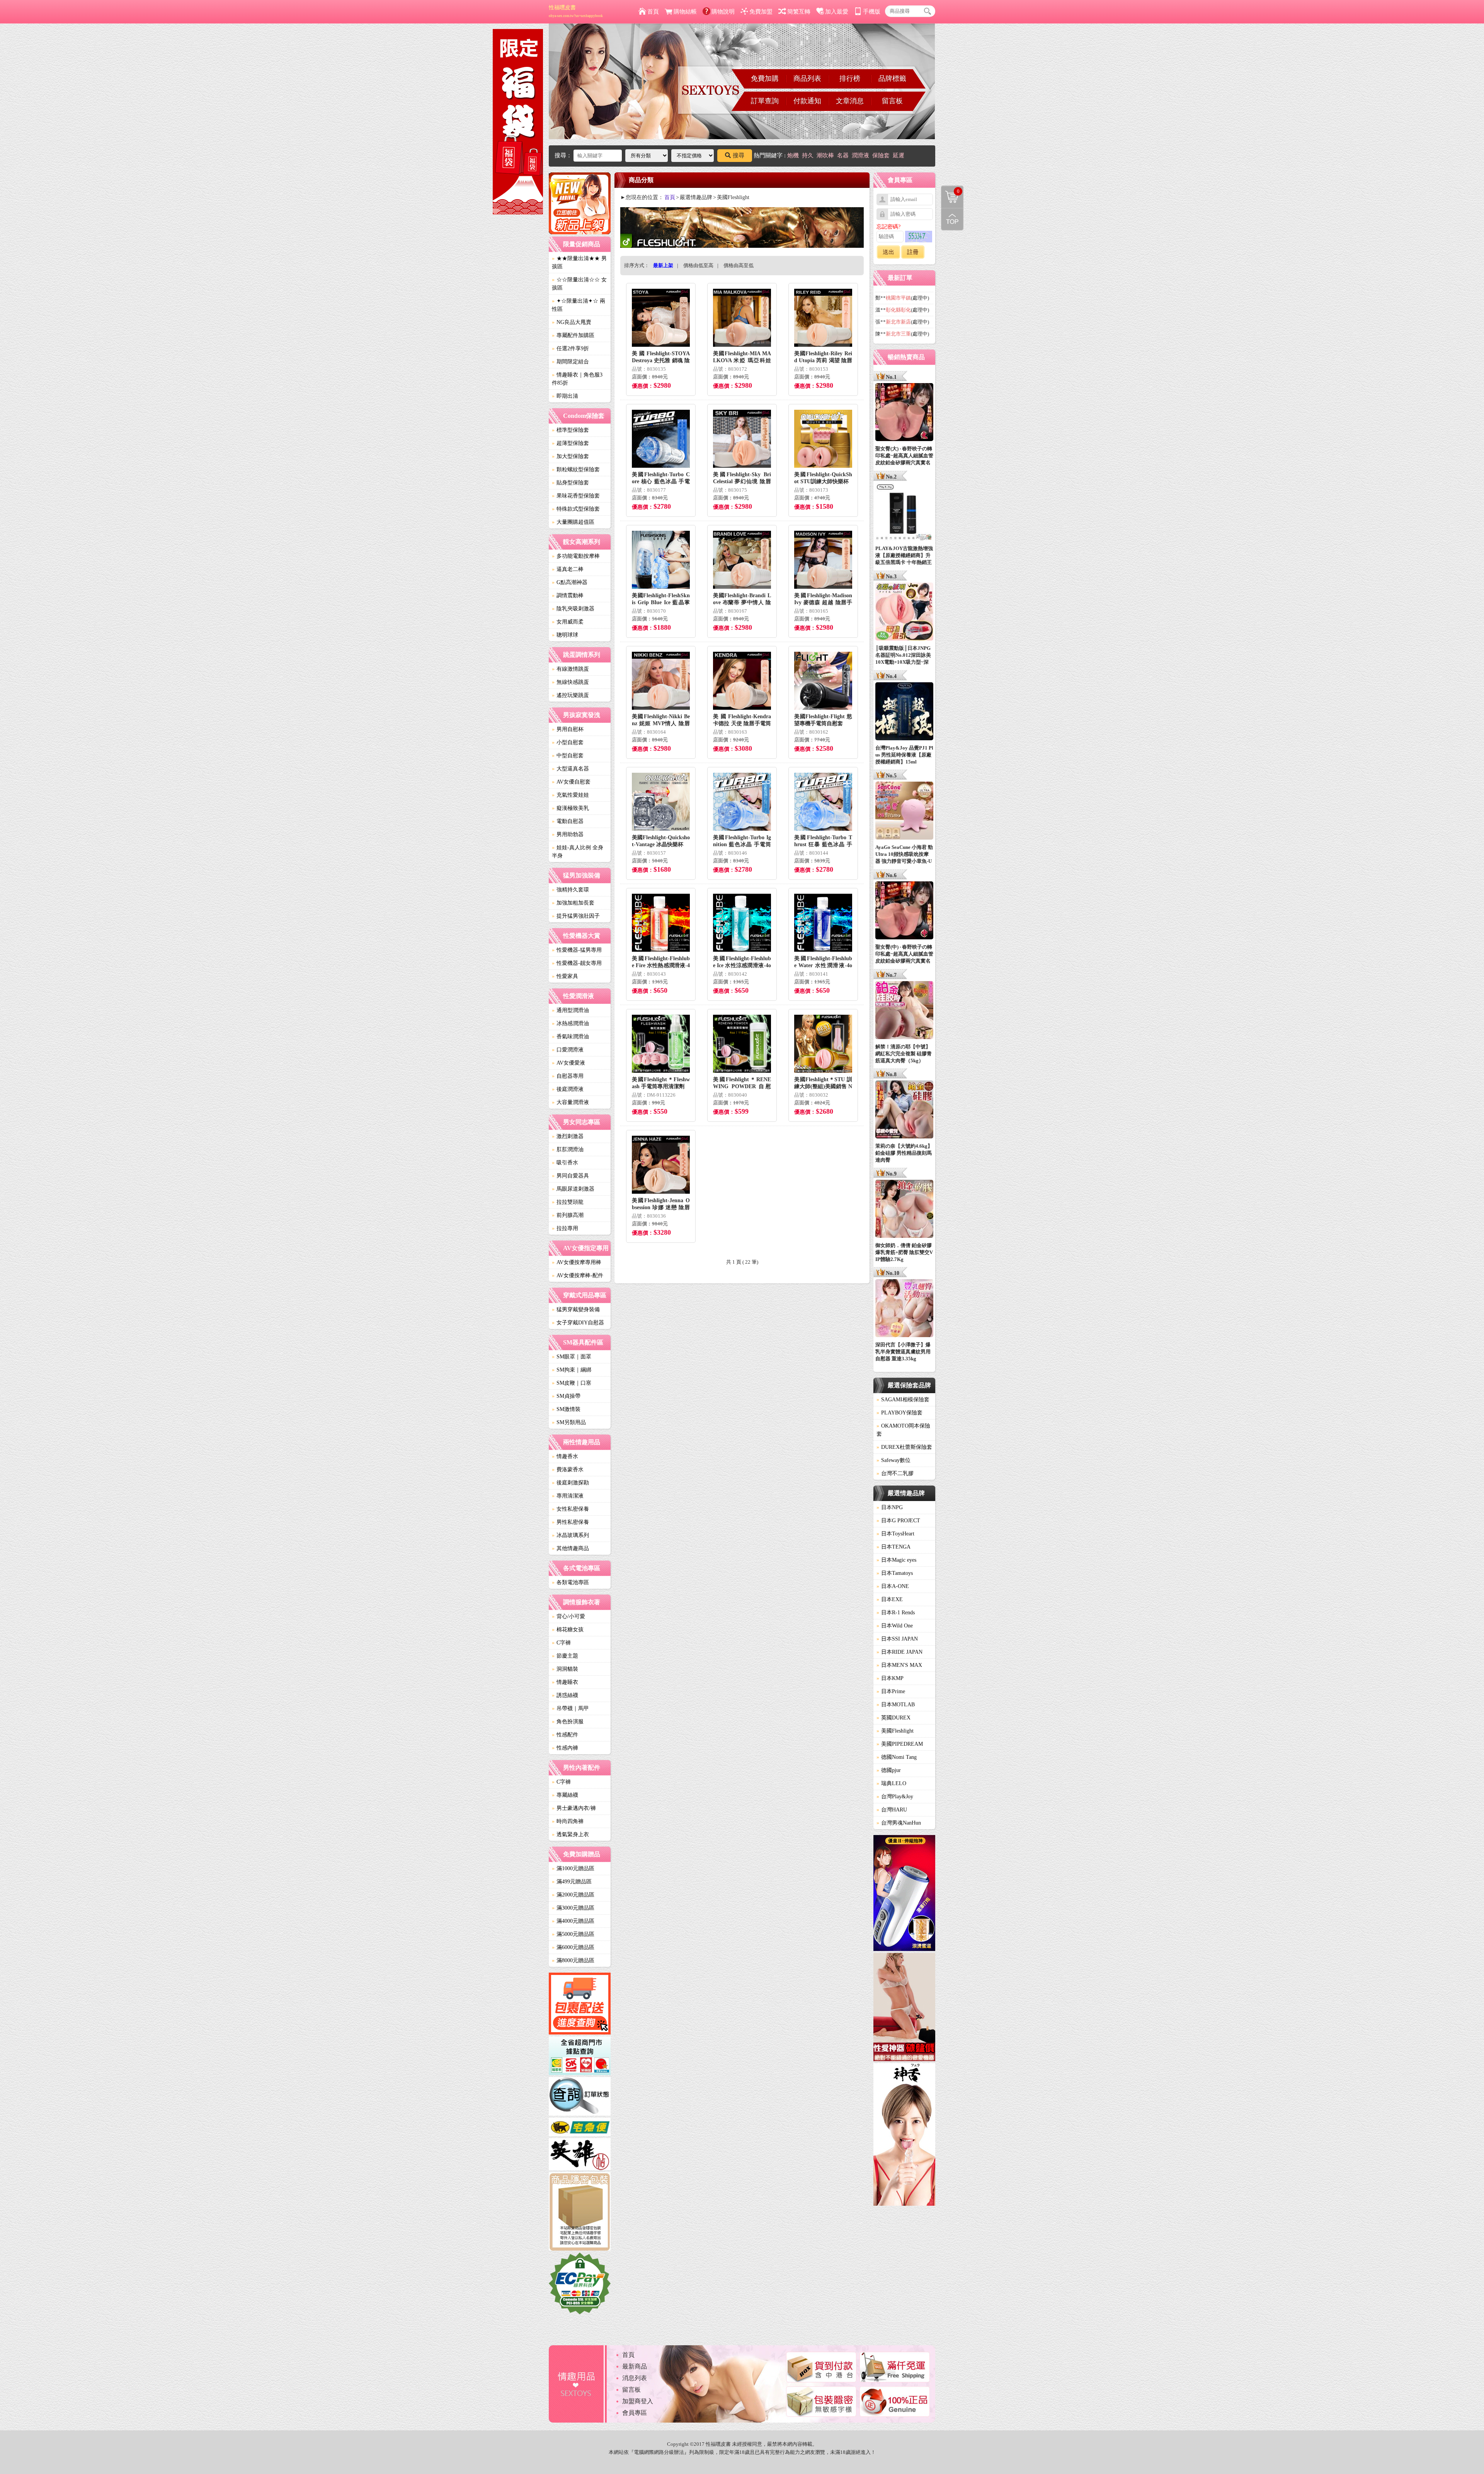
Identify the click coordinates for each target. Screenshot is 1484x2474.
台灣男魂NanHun (899, 1823)
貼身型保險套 (570, 483)
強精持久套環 (570, 890)
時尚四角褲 (568, 1821)
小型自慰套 (568, 742)
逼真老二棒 (568, 569)
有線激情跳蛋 (570, 669)
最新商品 (635, 2366)
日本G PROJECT (898, 1521)
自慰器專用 (568, 1076)
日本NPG (890, 1507)
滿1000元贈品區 (573, 1868)
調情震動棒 (568, 595)
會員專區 (635, 2413)
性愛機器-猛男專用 (577, 950)
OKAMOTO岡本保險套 (903, 1430)
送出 (888, 252)
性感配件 (565, 1735)
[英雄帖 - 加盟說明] (580, 2155)
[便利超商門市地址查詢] (580, 2057)
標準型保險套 (570, 430)
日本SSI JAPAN (897, 1639)
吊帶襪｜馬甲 (570, 1708)
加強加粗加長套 (573, 903)
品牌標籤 (892, 78)
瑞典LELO (891, 1783)
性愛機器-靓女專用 (577, 963)
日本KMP (890, 1678)
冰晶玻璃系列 (570, 1535)
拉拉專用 (565, 1228)
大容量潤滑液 (570, 1102)
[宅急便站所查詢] (580, 2128)
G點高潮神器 (570, 582)
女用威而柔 (568, 622)
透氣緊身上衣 (570, 1834)
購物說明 (723, 12)
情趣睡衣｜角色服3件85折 (577, 379)
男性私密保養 (570, 1522)
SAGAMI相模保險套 (903, 1400)
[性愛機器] (904, 2008)
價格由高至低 (739, 265)
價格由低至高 (698, 265)
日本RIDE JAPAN (899, 1652)
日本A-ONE (893, 1586)
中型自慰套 (568, 756)
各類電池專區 (570, 1582)
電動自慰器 (568, 821)
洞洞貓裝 (565, 1669)
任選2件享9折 (570, 348)
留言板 (892, 101)
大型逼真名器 (570, 769)
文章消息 (850, 101)
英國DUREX (893, 1718)
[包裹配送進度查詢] (580, 2005)
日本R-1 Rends (896, 1613)
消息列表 (635, 2378)
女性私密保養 (570, 1509)
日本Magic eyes (896, 1560)
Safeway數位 (893, 1460)
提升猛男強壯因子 (576, 916)
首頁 (653, 12)
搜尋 (739, 155)
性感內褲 (565, 1748)
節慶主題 (565, 1656)
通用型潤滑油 (570, 1010)
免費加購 (765, 78)
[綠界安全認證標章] (580, 2285)
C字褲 (561, 1643)
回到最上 (952, 219)
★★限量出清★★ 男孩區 (579, 262)
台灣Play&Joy (895, 1797)
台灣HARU (892, 1810)
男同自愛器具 (570, 1176)
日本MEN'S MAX (899, 1665)
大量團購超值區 (573, 522)
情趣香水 (565, 1456)
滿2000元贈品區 (573, 1895)
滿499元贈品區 (572, 1882)
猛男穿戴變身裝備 (576, 1309)
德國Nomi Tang (897, 1757)
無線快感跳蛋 (570, 682)
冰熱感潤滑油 (570, 1023)
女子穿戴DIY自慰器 (578, 1323)
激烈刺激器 (568, 1136)
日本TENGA (893, 1547)
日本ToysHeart (895, 1534)
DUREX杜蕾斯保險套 (904, 1447)
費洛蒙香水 (568, 1470)
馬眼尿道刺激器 (573, 1189)
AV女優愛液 (568, 1063)
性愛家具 (565, 976)
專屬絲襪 (565, 1795)
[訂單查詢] (580, 2097)
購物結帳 (685, 12)
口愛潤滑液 (568, 1050)
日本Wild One (895, 1626)
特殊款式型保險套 (576, 509)
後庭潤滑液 (568, 1089)
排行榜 (850, 78)
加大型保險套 (570, 456)
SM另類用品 (569, 1422)
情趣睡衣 (565, 1682)
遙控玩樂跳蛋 (570, 695)
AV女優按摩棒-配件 (578, 1275)
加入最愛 (837, 12)
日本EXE (890, 1599)
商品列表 (807, 78)
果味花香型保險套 (576, 496)
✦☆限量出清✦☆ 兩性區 (579, 305)
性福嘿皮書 (576, 11)
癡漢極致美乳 (570, 808)
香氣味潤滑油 (570, 1037)
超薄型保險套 (570, 443)
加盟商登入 (638, 2401)
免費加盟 (761, 12)
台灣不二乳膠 (895, 1473)
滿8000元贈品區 (573, 1960)
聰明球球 (565, 635)
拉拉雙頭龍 (568, 1202)
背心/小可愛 (568, 1616)
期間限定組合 (570, 362)
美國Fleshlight (895, 1731)
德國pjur (889, 1770)
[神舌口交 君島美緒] (904, 2136)
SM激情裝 (566, 1409)
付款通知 (807, 101)
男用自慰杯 (568, 729)
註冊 (913, 252)
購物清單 (950, 191)
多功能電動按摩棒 (576, 556)
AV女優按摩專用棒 (577, 1262)
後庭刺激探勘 (570, 1483)
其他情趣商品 (570, 1548)
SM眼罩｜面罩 (572, 1357)
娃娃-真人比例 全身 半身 (578, 852)
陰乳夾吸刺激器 (573, 609)
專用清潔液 (568, 1496)
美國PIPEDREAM (900, 1744)
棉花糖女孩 (568, 1630)
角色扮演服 (568, 1722)
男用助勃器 (568, 834)
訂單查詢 (765, 101)
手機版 (872, 12)
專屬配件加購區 (573, 335)
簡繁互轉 (799, 12)
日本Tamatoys (895, 1573)
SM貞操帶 (566, 1396)
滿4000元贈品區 (573, 1921)
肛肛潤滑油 (568, 1149)
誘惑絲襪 (565, 1695)
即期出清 (565, 396)
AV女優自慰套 (571, 782)
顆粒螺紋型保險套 (576, 469)
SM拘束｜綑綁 (572, 1370)
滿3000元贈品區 (573, 1908)
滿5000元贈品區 (573, 1934)
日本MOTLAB (896, 1705)
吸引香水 (565, 1163)
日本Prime (891, 1691)
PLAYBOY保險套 (899, 1413)
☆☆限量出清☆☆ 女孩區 (579, 284)
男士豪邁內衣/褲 (574, 1808)
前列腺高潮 (568, 1215)
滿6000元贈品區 (573, 1947)
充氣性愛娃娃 (570, 795)
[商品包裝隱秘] (580, 2212)
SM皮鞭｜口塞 (572, 1383)
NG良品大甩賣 (572, 322)
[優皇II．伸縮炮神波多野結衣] (904, 1894)
